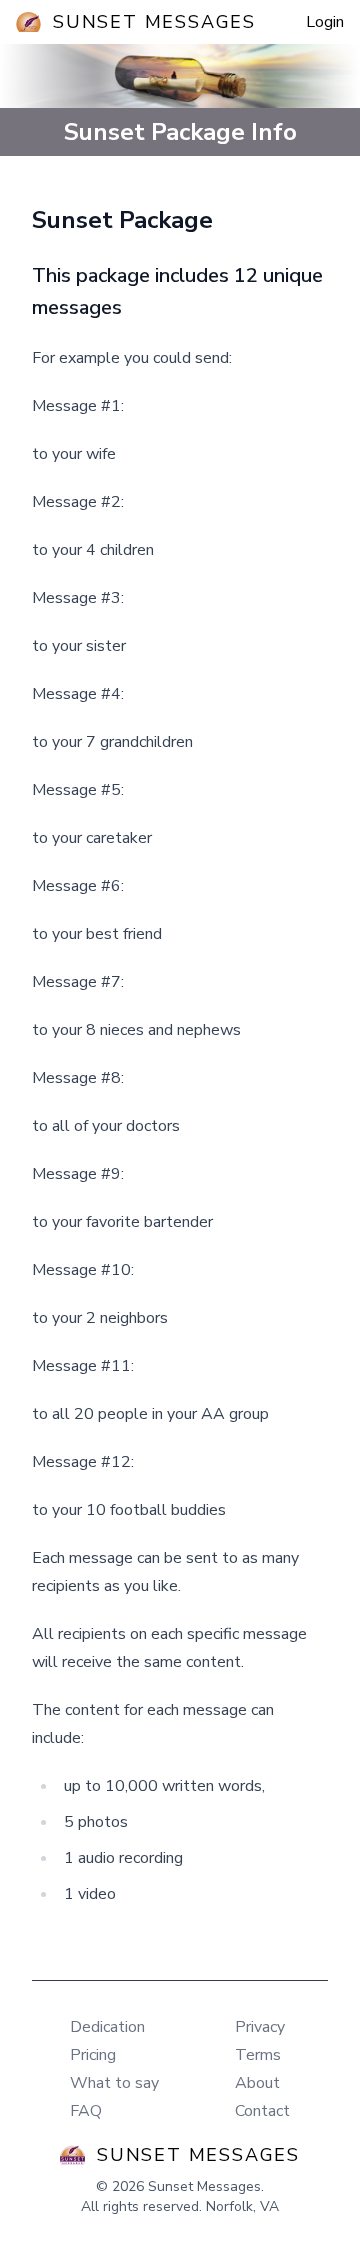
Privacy (260, 2027)
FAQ (86, 2111)
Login (325, 22)
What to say (114, 2083)
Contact (262, 2111)
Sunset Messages (154, 22)
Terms (258, 2055)
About (257, 2083)
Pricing (93, 2055)
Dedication (107, 2027)
